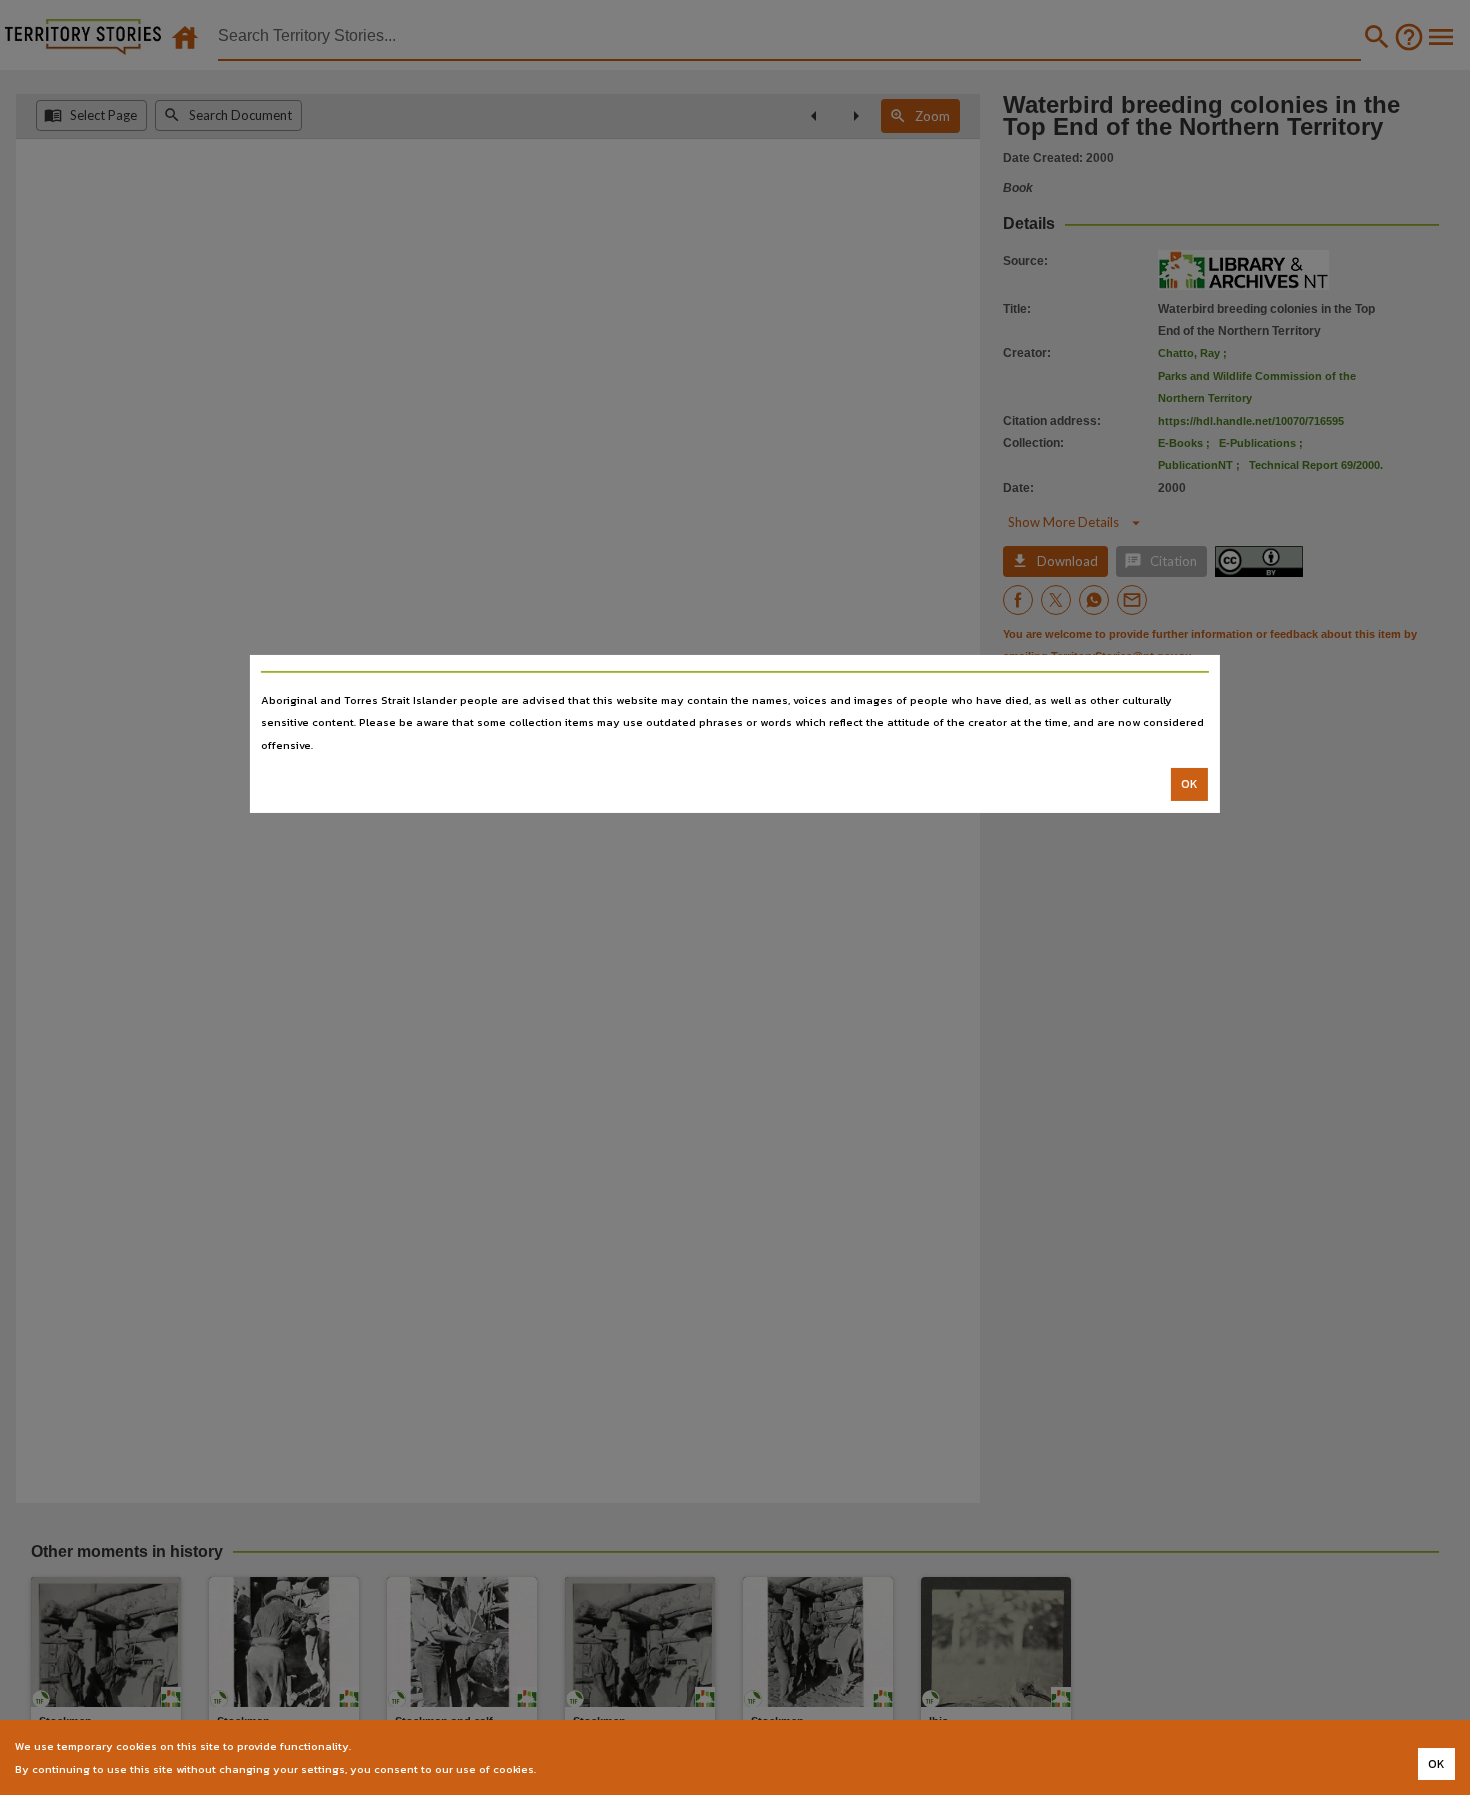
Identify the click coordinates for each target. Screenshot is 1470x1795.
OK (1189, 784)
